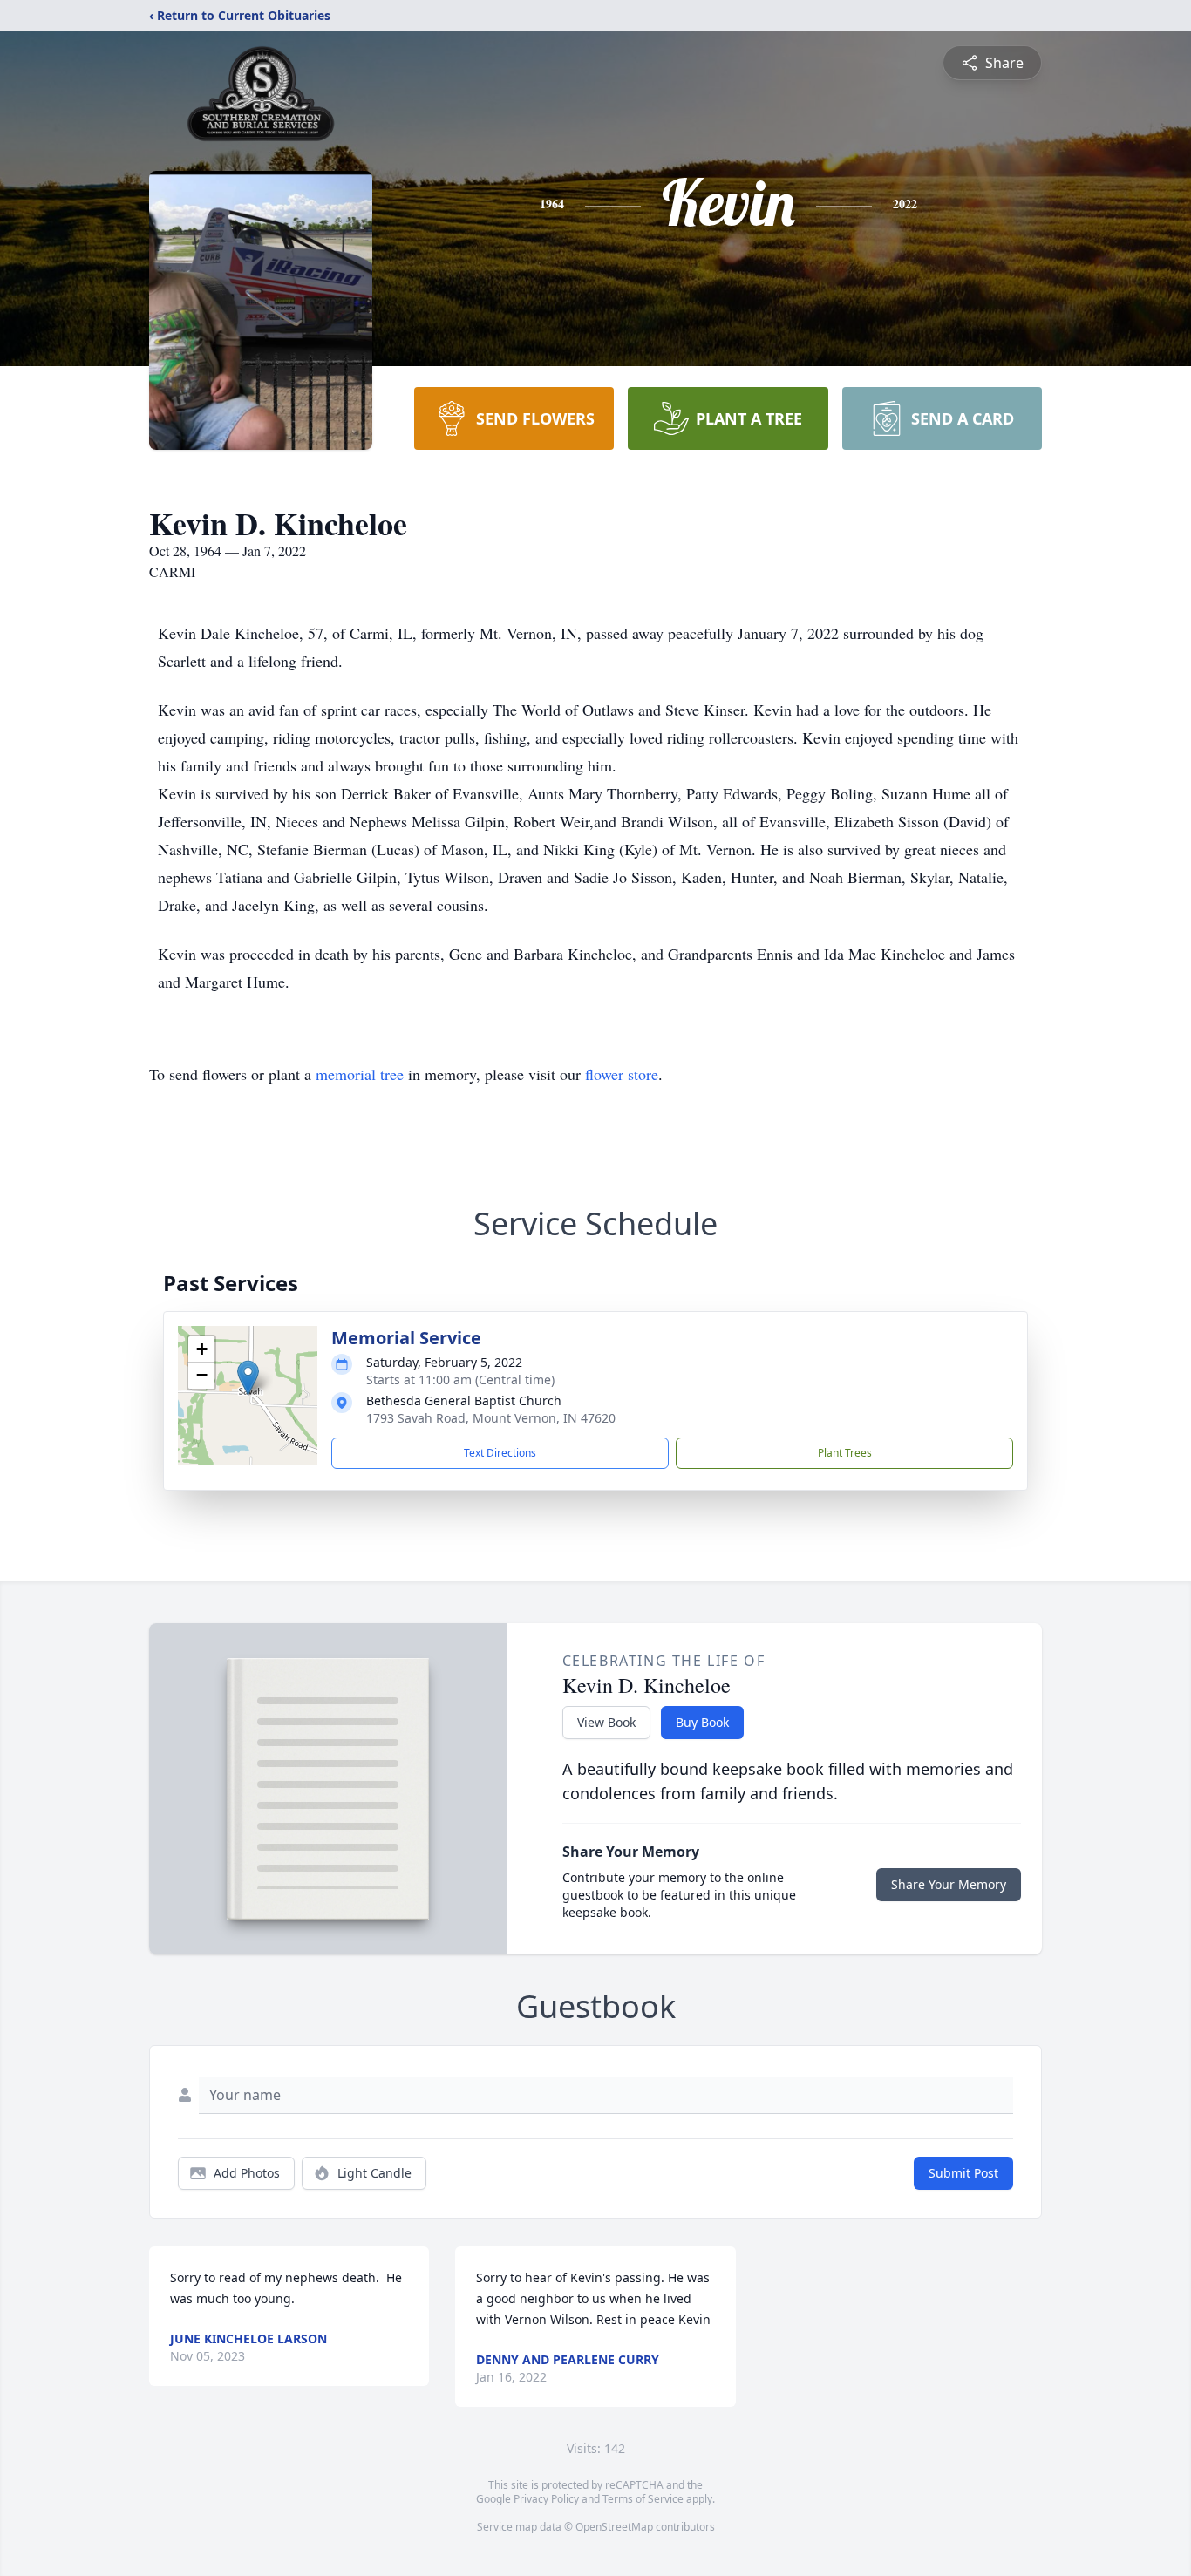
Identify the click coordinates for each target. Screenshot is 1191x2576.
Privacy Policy (546, 2499)
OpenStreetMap (614, 2527)
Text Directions (500, 1453)
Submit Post (963, 2173)
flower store (622, 1074)
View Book (606, 1722)
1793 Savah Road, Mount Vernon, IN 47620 (491, 1418)
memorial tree (360, 1074)
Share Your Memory (949, 1884)
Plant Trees (845, 1453)
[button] (248, 1378)
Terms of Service (643, 2499)
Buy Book (702, 1722)
